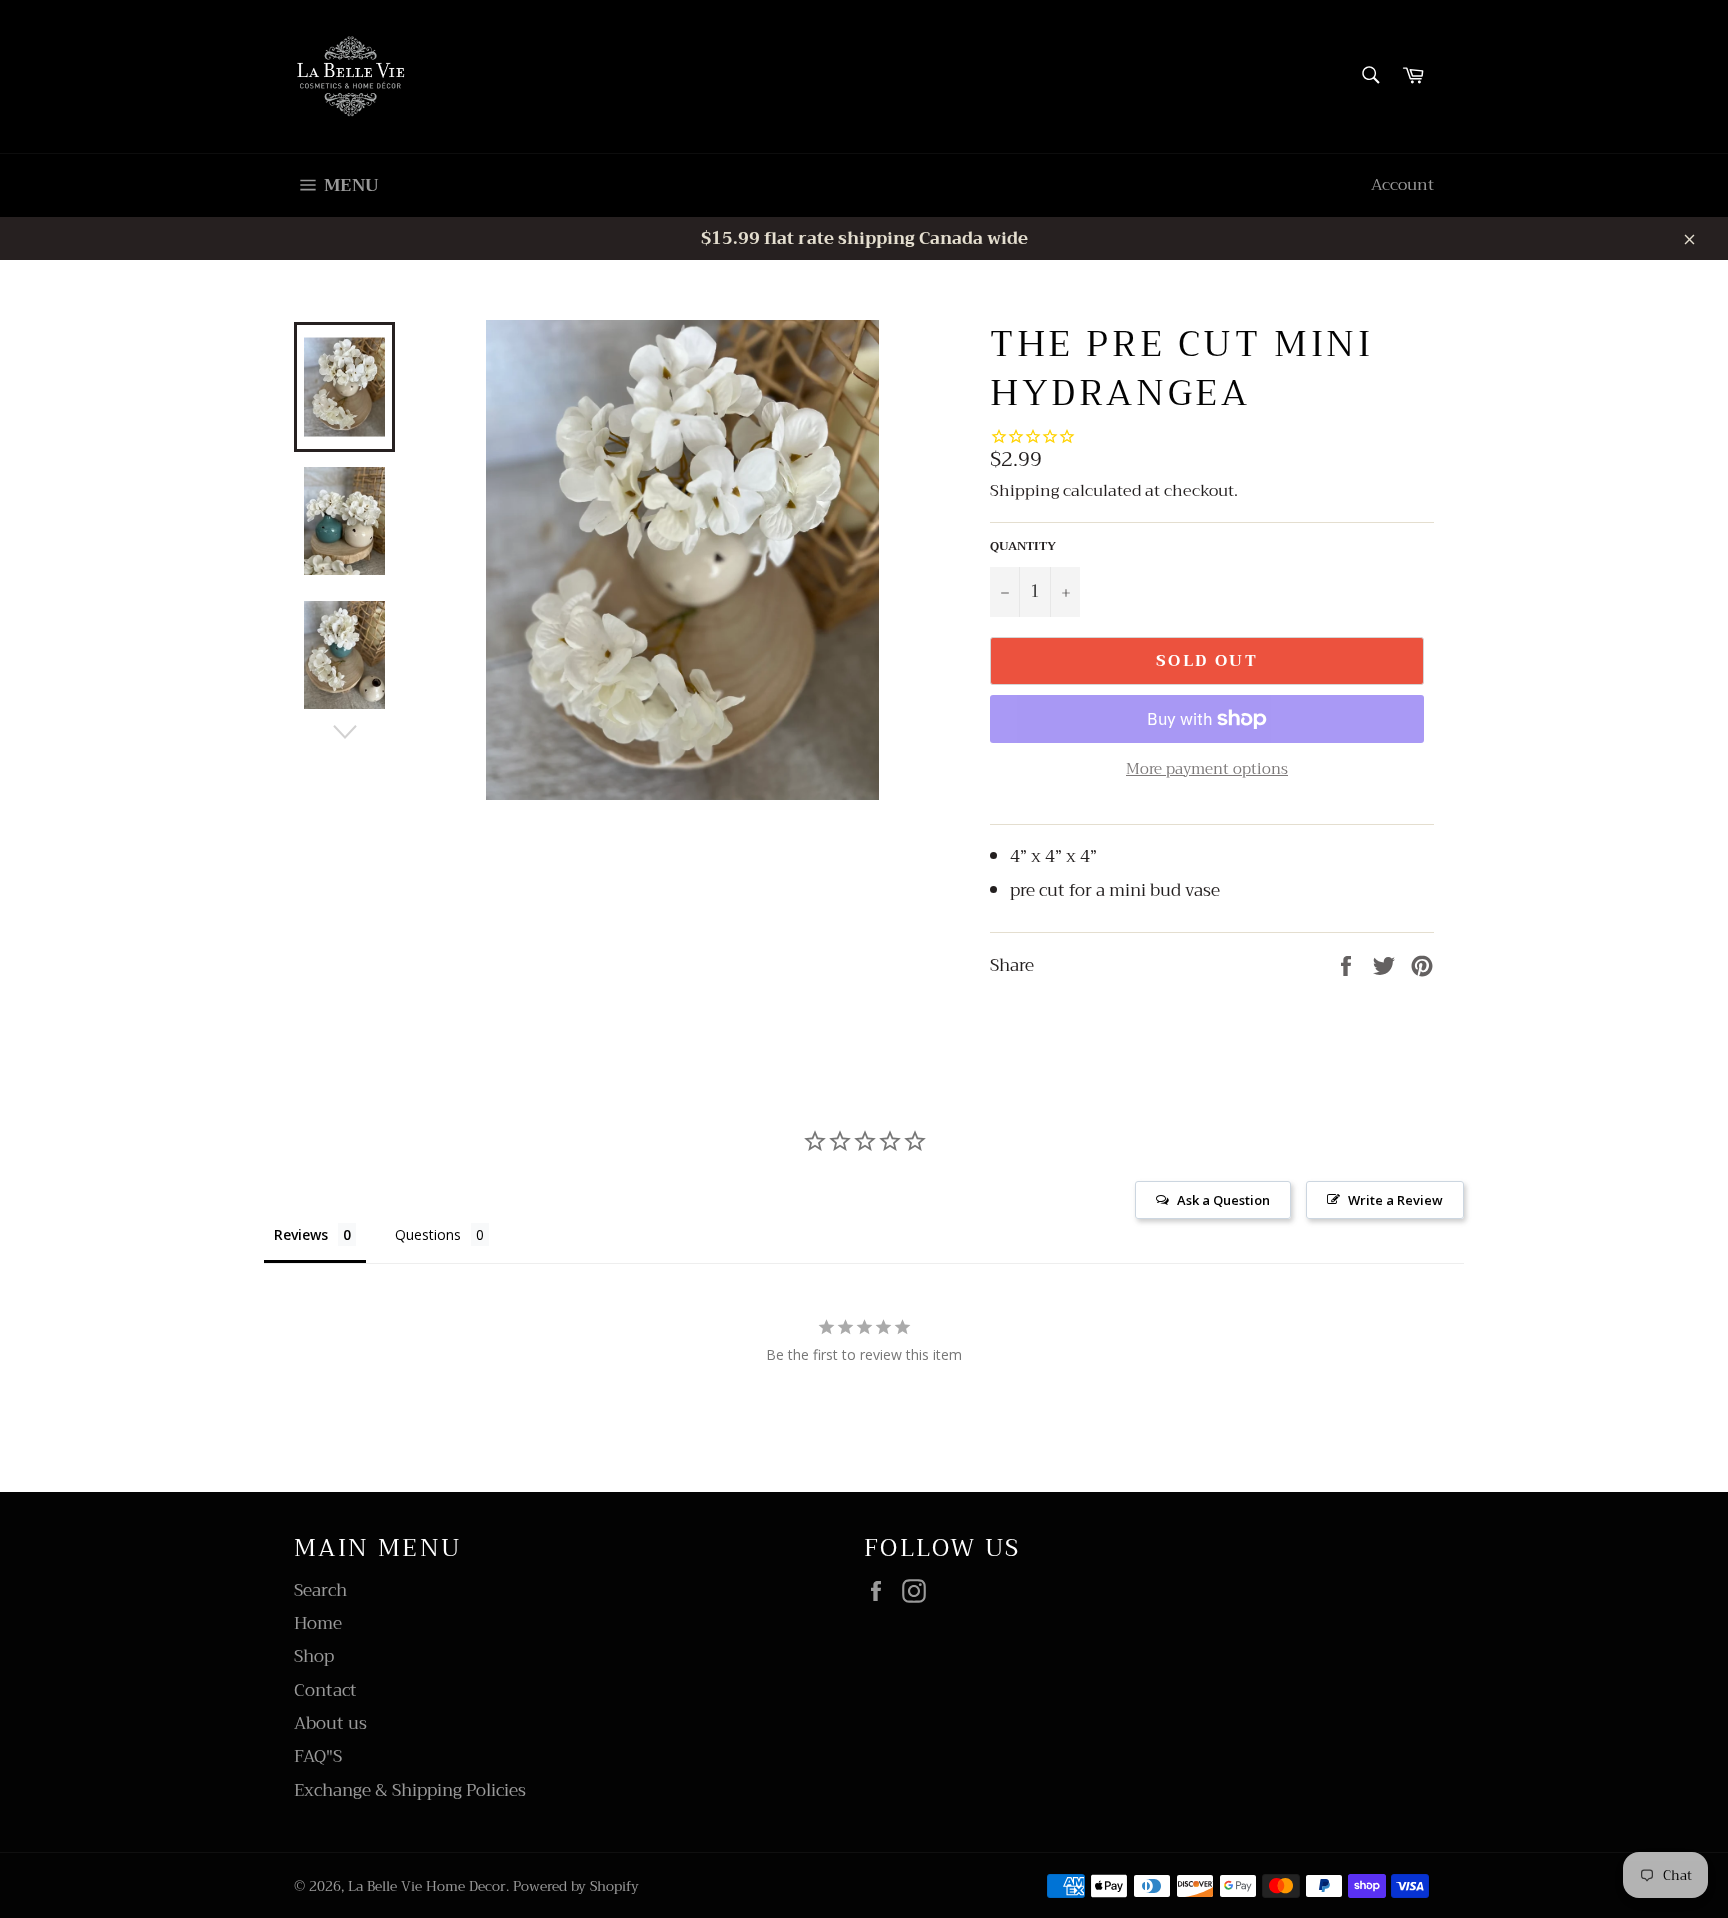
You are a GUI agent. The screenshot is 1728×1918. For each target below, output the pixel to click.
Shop (314, 1656)
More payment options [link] (1207, 769)
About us (330, 1723)
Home (318, 1623)
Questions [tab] (428, 1234)
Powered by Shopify (576, 1886)
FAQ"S (318, 1756)
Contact (325, 1690)
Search (320, 1590)
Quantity (1023, 546)
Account (1402, 185)
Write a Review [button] (1395, 1200)
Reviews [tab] (301, 1234)
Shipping (1024, 491)
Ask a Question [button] (1223, 1200)
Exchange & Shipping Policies (410, 1790)
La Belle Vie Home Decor (427, 1886)
